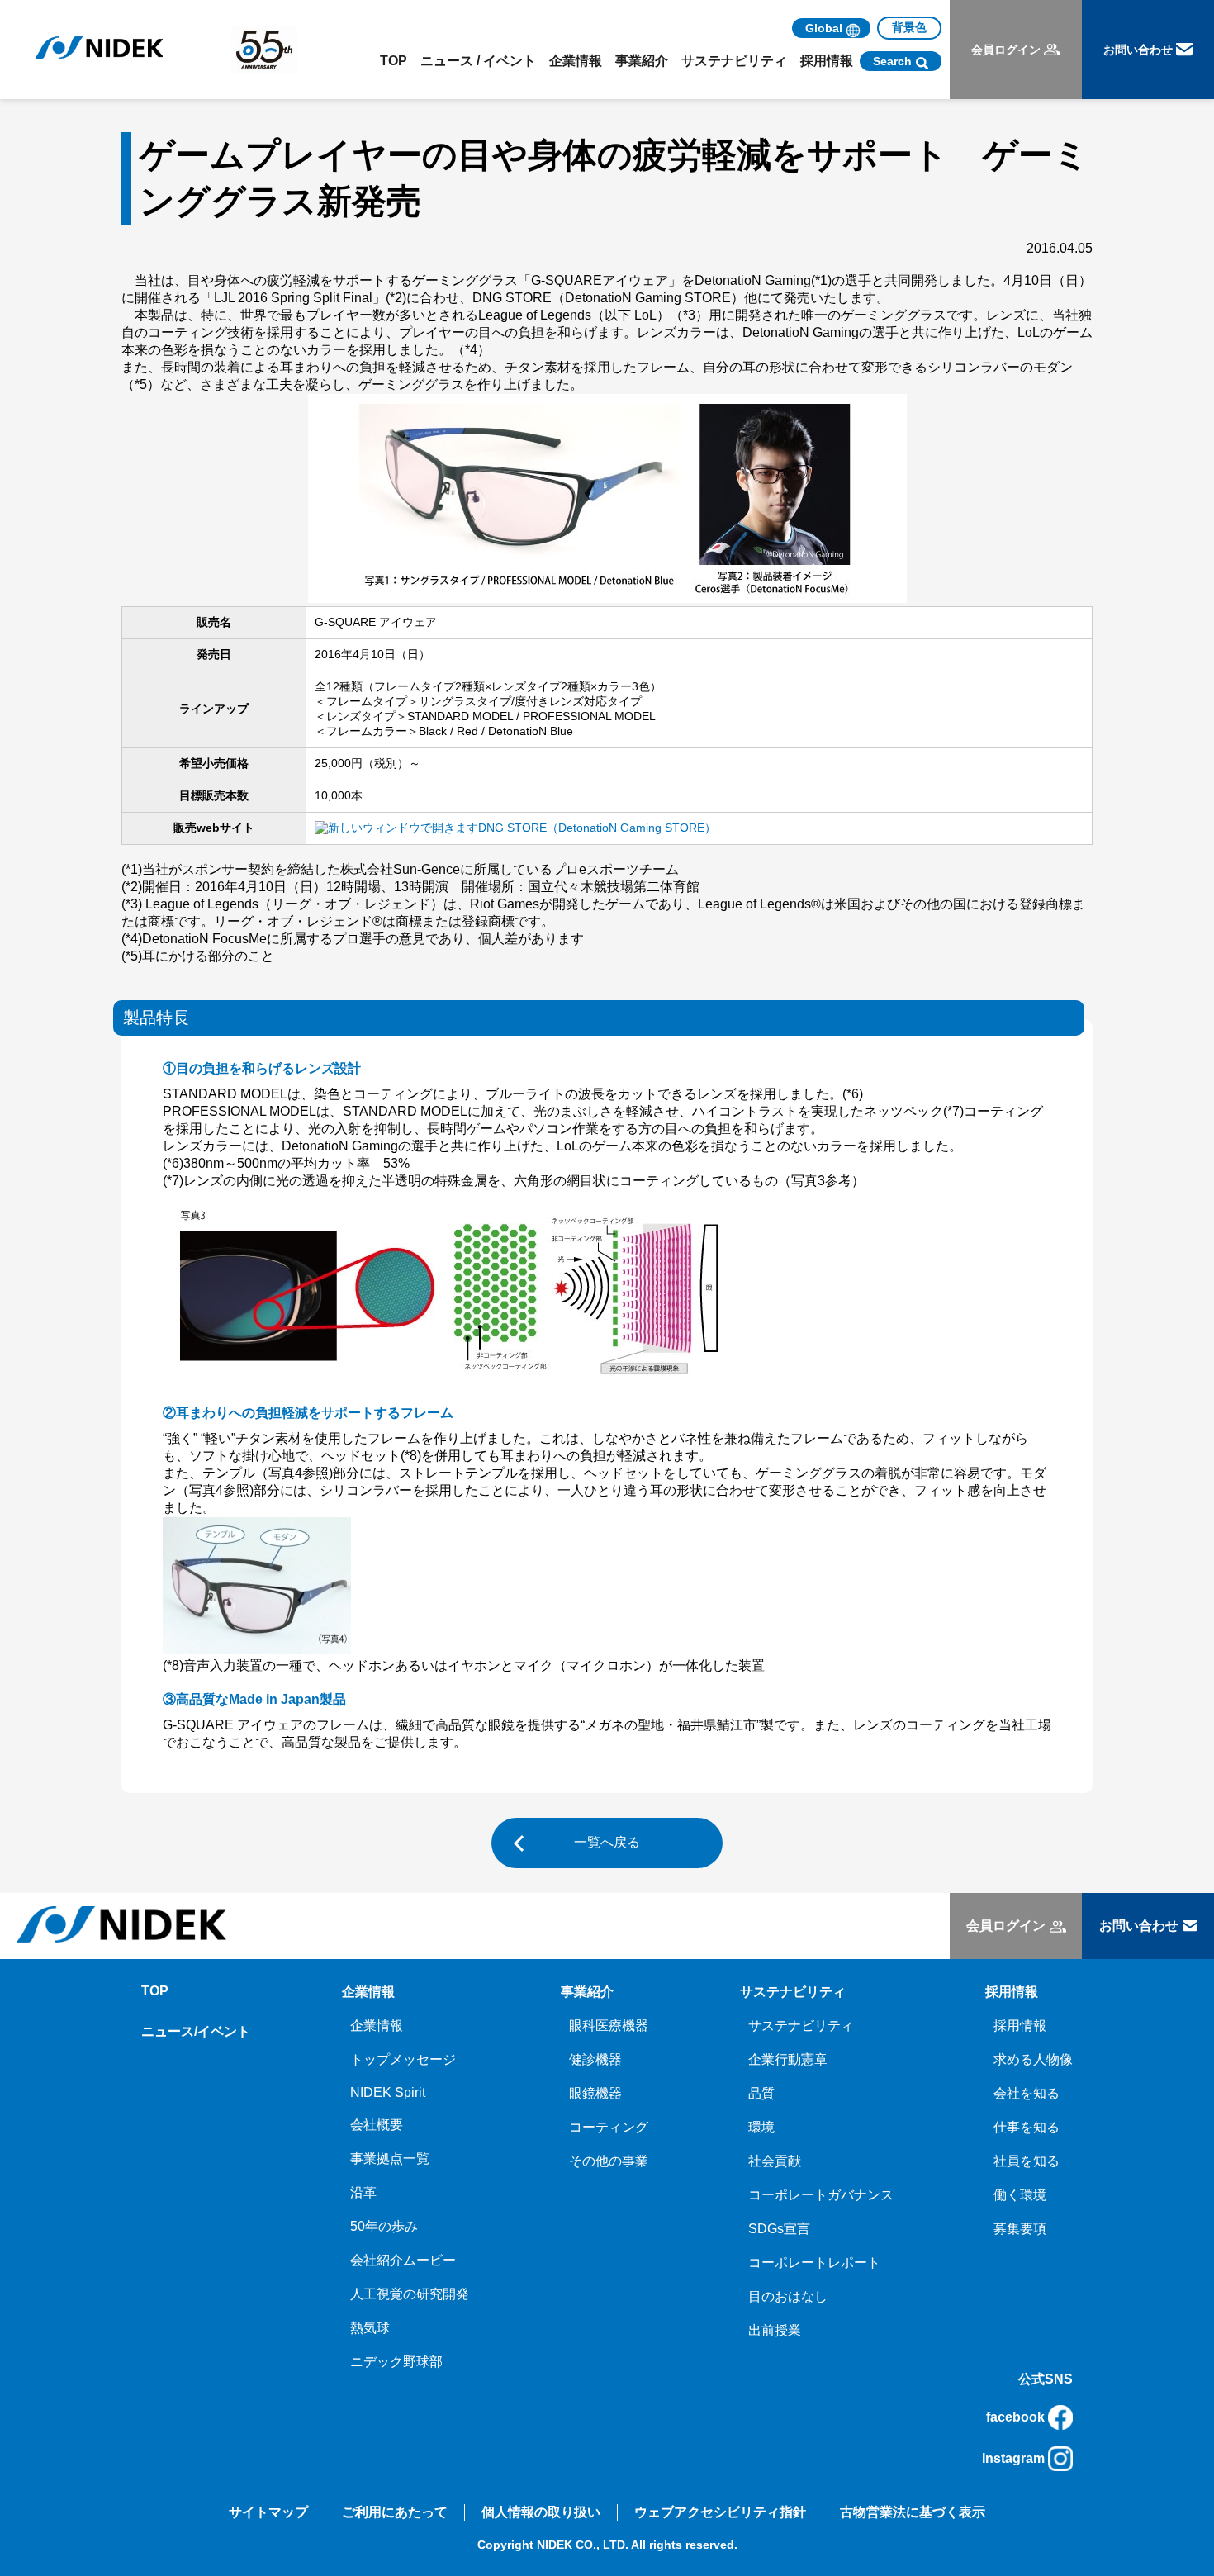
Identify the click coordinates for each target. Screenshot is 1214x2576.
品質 (761, 2093)
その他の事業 (609, 2161)
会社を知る (1027, 2093)
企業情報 (377, 2026)
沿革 (363, 2192)
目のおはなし (788, 2296)
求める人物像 (1033, 2059)
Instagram (1013, 2458)
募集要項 (1020, 2229)
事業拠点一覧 (390, 2159)
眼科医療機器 (609, 2026)
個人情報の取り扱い (541, 2512)
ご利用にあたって (395, 2512)
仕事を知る (1027, 2127)
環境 (761, 2127)
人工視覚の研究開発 (410, 2294)
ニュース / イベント (478, 61)
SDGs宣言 (779, 2229)
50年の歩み (384, 2226)
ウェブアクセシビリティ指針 (720, 2512)
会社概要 (377, 2125)
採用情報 (1020, 2026)
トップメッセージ (403, 2059)
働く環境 (1020, 2195)
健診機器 (595, 2059)
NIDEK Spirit (388, 2092)
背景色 (909, 27)
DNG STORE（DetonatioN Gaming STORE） (597, 828)
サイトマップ (268, 2512)
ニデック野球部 (396, 2362)
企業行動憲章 (788, 2059)
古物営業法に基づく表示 (913, 2512)
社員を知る (1027, 2161)
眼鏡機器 (595, 2093)
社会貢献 (775, 2161)
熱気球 (370, 2328)
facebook (1015, 2417)
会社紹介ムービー (403, 2260)
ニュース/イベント (196, 2031)
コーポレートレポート (814, 2263)
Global (824, 28)
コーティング (609, 2127)
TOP (394, 61)
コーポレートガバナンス (821, 2195)
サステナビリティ (801, 2026)
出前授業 (775, 2330)
